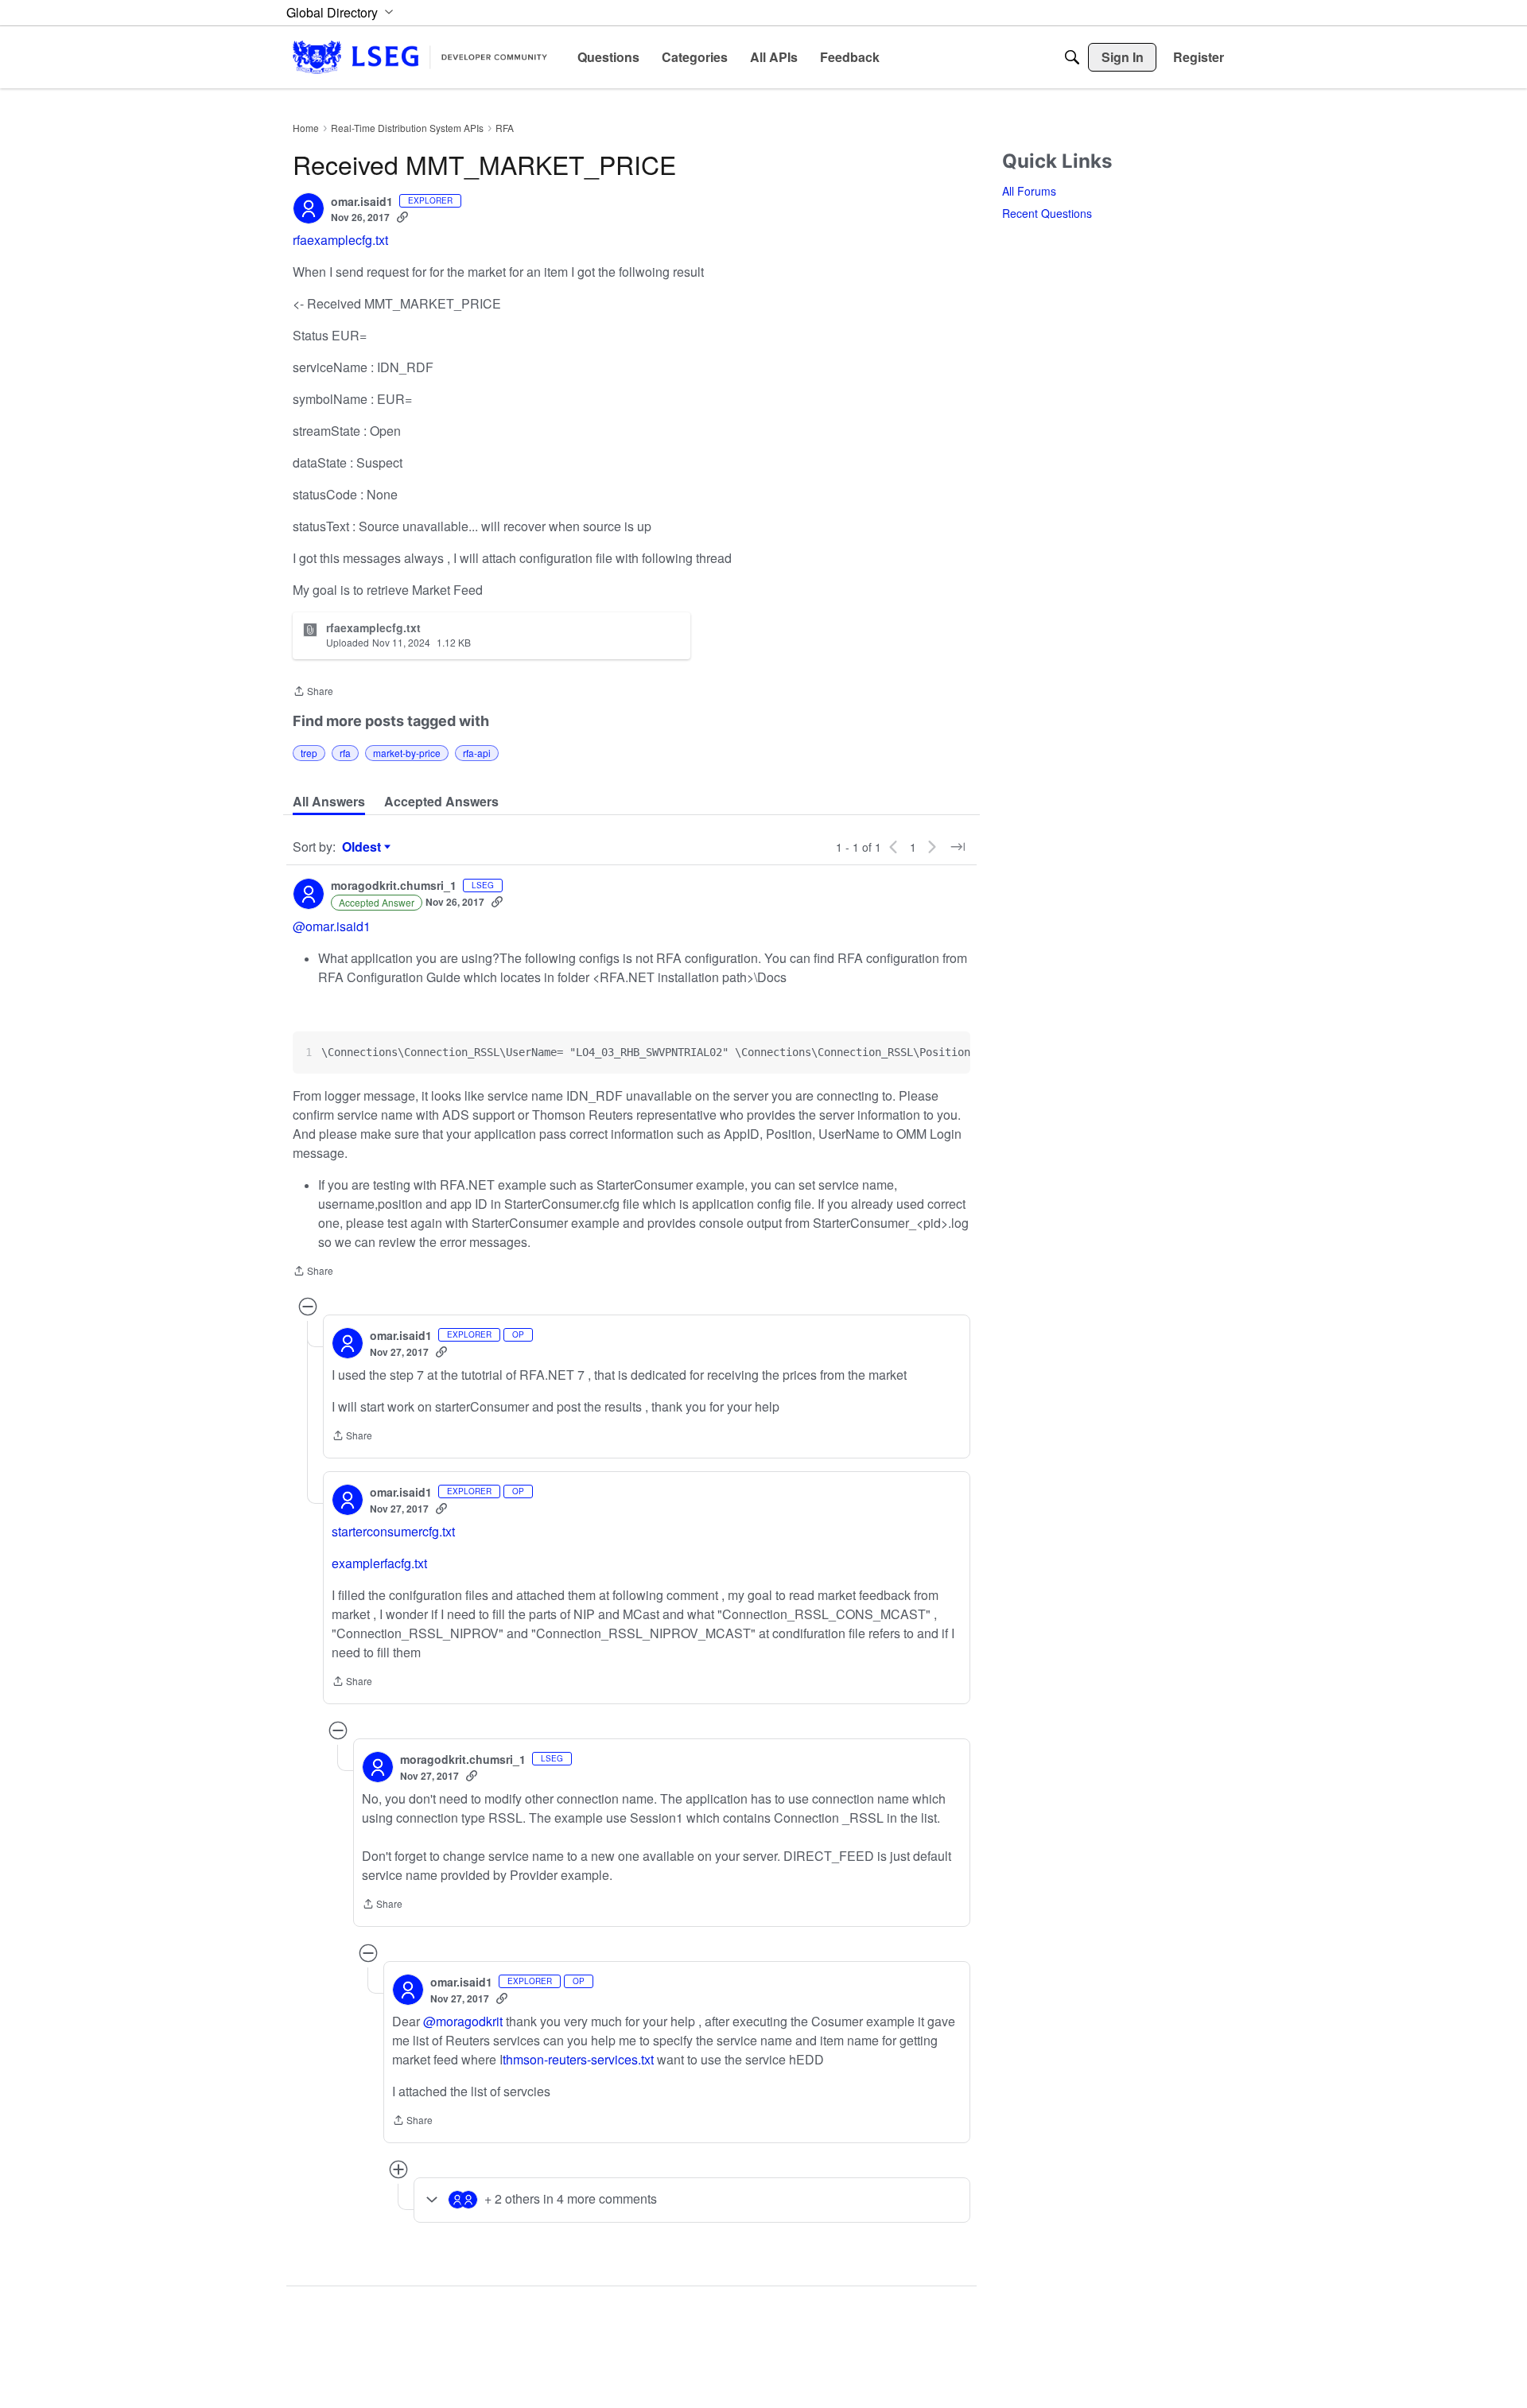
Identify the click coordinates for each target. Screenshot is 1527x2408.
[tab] (329, 802)
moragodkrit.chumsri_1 (394, 886)
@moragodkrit (463, 2021)
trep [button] (309, 753)
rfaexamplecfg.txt (340, 240)
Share (313, 692)
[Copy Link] (402, 217)
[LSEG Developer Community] (420, 57)
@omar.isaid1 (332, 926)
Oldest (363, 847)
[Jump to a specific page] (958, 847)
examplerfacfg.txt (379, 1563)
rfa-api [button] (477, 753)
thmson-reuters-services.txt (578, 2059)
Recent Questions (1047, 213)
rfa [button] (345, 753)
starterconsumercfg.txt (393, 1531)
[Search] (1072, 57)
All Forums (1029, 191)
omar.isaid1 (362, 202)
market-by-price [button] (407, 753)
